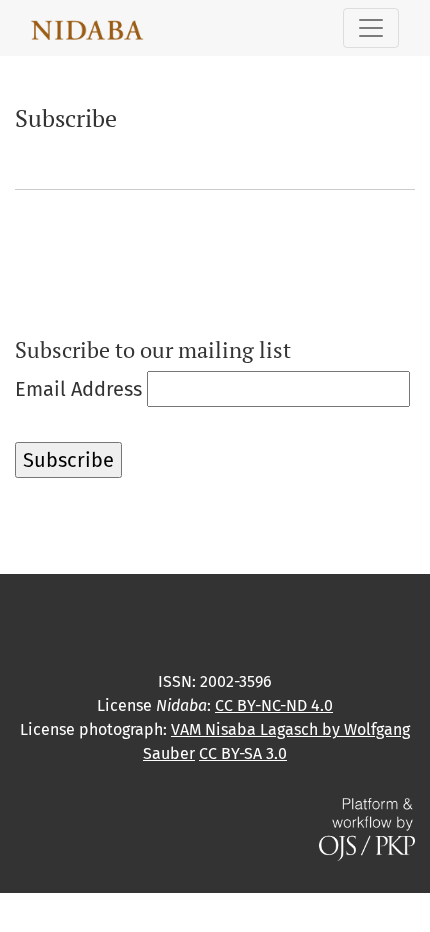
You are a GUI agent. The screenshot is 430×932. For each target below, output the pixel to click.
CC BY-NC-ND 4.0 (274, 705)
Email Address (78, 389)
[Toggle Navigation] (371, 28)
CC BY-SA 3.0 (243, 753)
